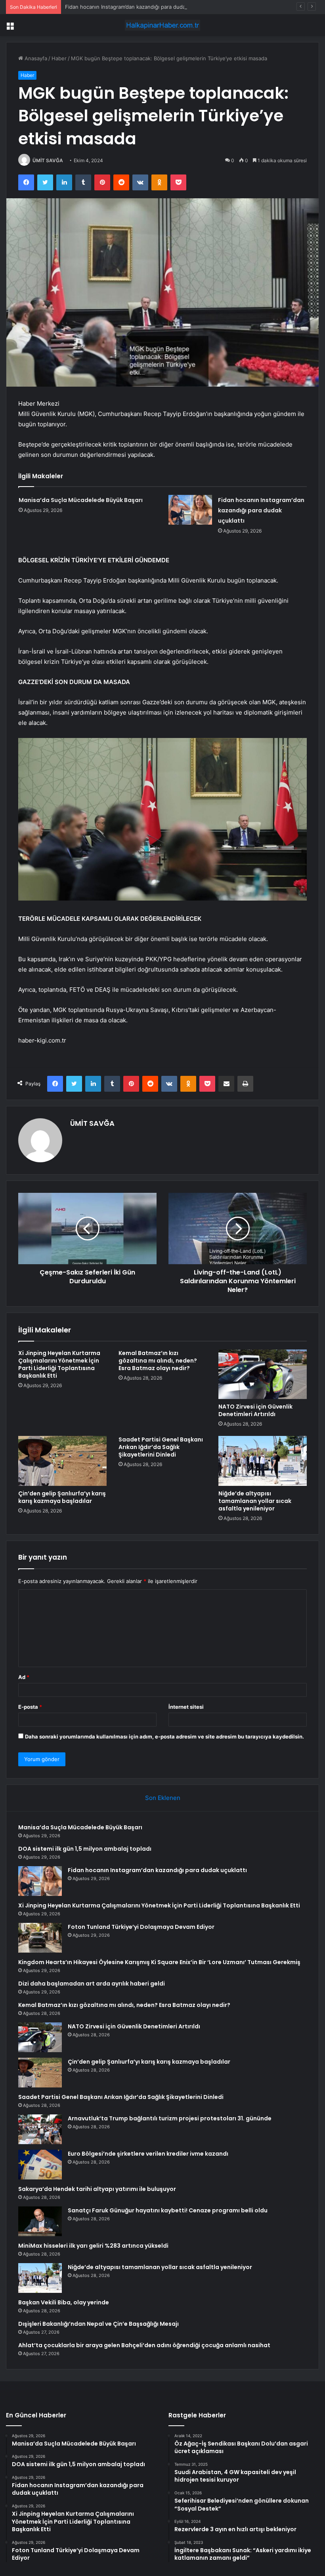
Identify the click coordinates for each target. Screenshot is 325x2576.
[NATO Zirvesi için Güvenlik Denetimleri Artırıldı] (263, 1374)
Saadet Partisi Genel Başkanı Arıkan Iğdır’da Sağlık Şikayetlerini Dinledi (161, 1447)
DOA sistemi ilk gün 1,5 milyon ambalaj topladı (85, 1849)
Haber (59, 58)
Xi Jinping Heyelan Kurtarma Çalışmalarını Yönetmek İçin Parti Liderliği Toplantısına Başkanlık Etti (59, 1364)
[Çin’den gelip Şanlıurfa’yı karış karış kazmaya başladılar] (62, 1461)
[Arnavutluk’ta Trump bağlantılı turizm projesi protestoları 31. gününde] (40, 2129)
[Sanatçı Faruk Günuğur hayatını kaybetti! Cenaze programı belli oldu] (40, 2221)
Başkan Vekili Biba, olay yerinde (64, 2302)
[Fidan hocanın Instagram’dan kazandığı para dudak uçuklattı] (190, 510)
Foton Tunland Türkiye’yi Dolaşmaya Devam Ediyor (141, 1927)
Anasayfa (35, 58)
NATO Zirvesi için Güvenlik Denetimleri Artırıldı (255, 1410)
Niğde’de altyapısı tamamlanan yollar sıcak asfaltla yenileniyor (255, 1501)
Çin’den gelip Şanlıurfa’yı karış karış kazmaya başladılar (62, 1497)
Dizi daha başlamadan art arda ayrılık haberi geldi (92, 1984)
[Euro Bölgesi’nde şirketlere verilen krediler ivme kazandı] (40, 2165)
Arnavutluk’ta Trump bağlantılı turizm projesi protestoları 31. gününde (170, 2118)
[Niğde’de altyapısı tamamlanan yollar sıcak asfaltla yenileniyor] (263, 1461)
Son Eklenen (163, 1798)
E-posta (30, 1707)
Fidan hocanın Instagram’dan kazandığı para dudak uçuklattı (138, 7)
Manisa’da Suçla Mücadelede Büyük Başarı (81, 500)
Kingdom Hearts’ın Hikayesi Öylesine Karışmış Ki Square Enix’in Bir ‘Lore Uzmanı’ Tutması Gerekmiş (159, 1962)
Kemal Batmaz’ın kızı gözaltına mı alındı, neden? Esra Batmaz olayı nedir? (158, 1361)
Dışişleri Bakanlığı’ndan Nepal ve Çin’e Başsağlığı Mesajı (98, 2324)
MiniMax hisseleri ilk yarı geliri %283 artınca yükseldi (93, 2246)
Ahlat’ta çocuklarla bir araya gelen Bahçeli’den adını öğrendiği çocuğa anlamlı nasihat (144, 2345)
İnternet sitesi (186, 1707)
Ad (24, 1677)
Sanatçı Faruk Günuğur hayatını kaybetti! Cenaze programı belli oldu (168, 2210)
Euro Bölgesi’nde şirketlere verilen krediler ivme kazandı (148, 2154)
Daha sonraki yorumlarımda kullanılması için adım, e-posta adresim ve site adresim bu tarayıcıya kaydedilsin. (164, 1736)
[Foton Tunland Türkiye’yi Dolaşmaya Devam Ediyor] (40, 1938)
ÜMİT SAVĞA (48, 160)
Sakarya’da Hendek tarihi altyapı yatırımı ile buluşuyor (97, 2189)
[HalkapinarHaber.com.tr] (162, 25)
